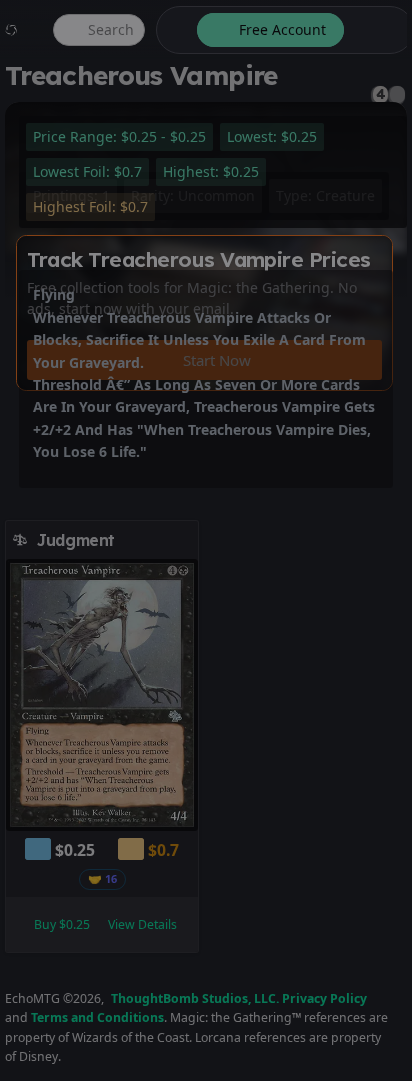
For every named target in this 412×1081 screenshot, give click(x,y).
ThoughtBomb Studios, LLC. (195, 998)
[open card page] (184, 540)
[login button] (377, 30)
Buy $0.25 (62, 924)
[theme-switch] (173, 30)
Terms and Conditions (97, 1017)
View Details (142, 924)
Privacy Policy (324, 998)
